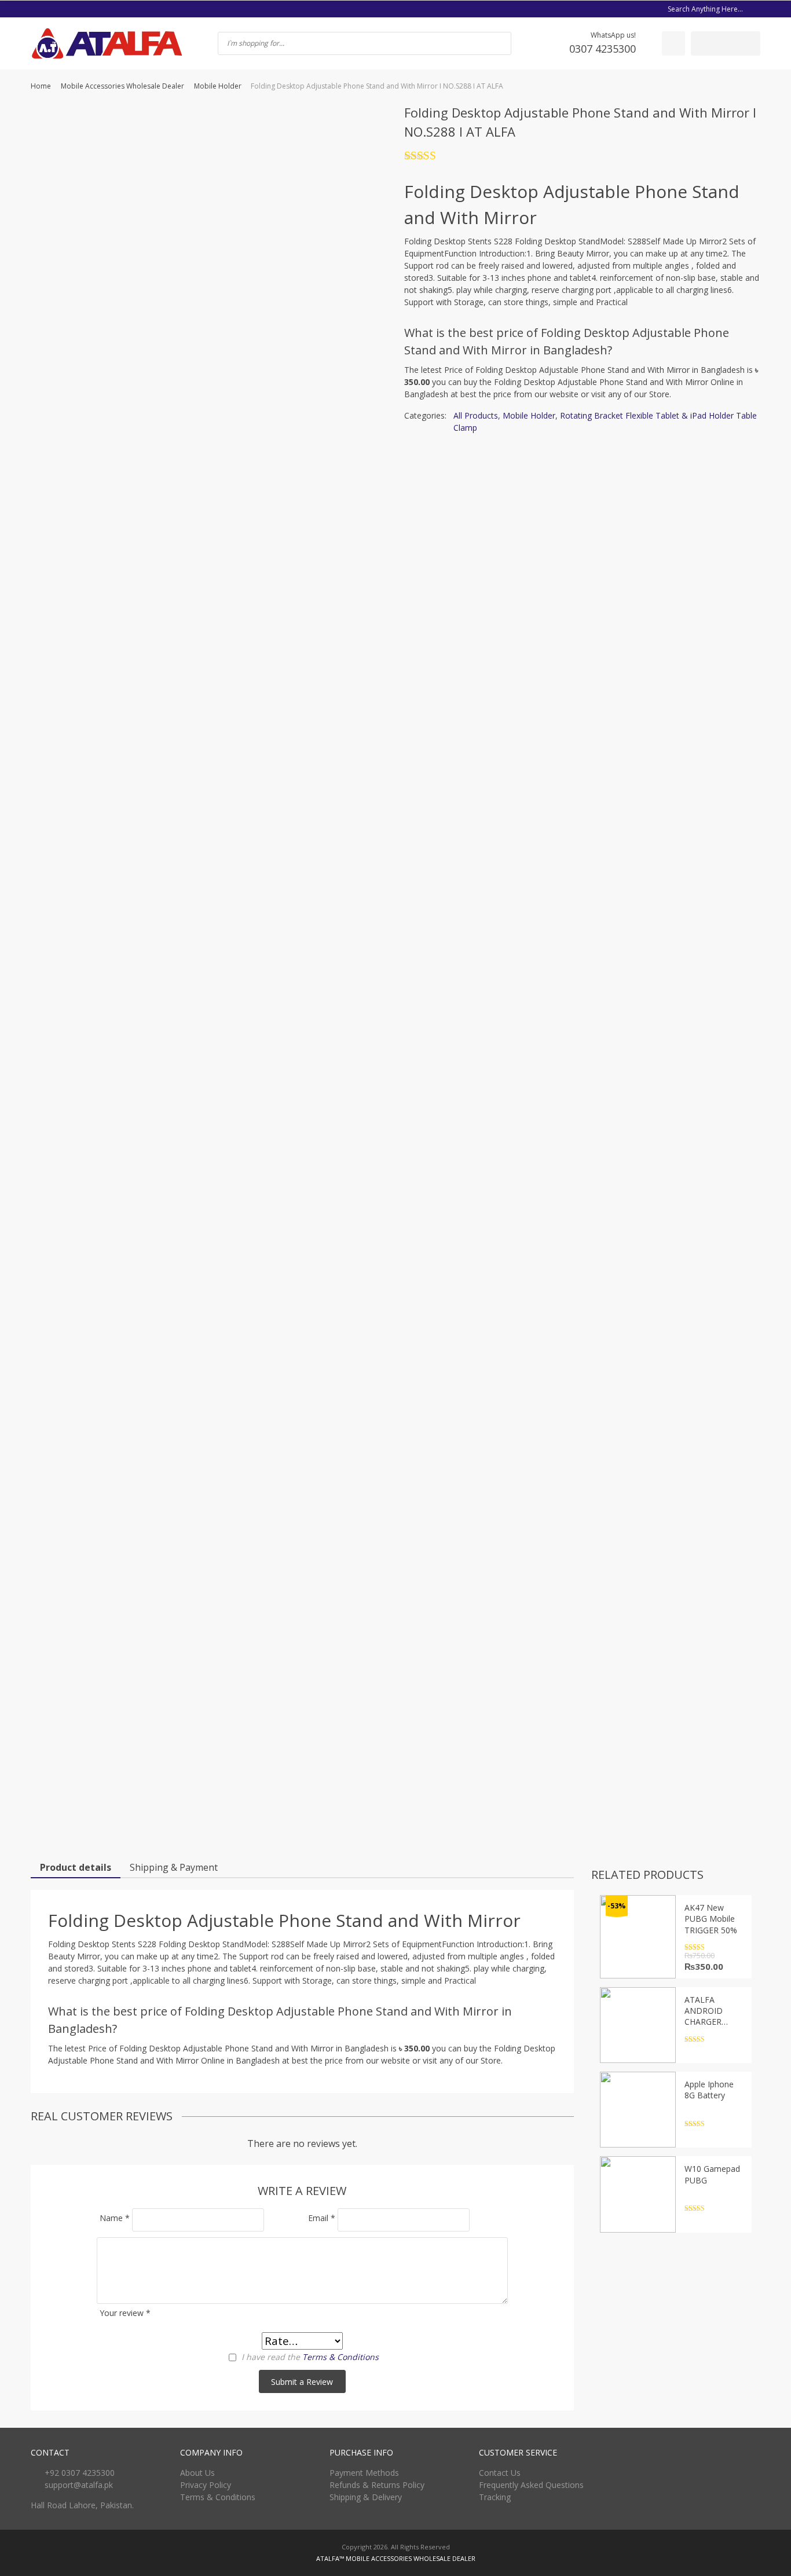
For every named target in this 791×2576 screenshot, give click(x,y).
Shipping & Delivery (366, 2497)
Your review (125, 2313)
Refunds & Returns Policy (377, 2485)
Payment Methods (364, 2473)
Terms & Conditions (340, 2357)
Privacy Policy (206, 2485)
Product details (76, 1867)
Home (41, 86)
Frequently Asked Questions (531, 2485)
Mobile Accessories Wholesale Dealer (122, 86)
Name (115, 2218)
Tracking (495, 2497)
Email (322, 2218)
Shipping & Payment (174, 1867)
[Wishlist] (673, 43)
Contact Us (500, 2473)
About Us (197, 2473)
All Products (476, 415)
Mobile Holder (218, 86)
